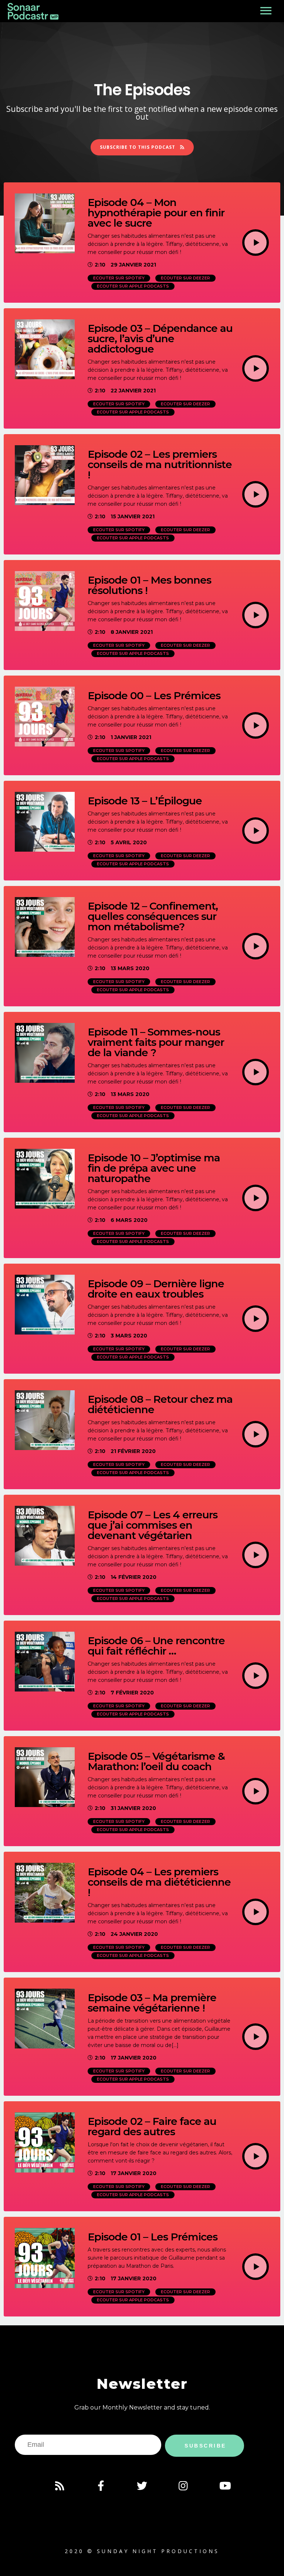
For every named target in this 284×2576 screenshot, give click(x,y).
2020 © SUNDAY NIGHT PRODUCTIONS (142, 2551)
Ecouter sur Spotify (119, 278)
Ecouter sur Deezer (185, 278)
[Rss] (60, 2486)
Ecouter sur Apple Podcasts (133, 286)
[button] (142, 147)
